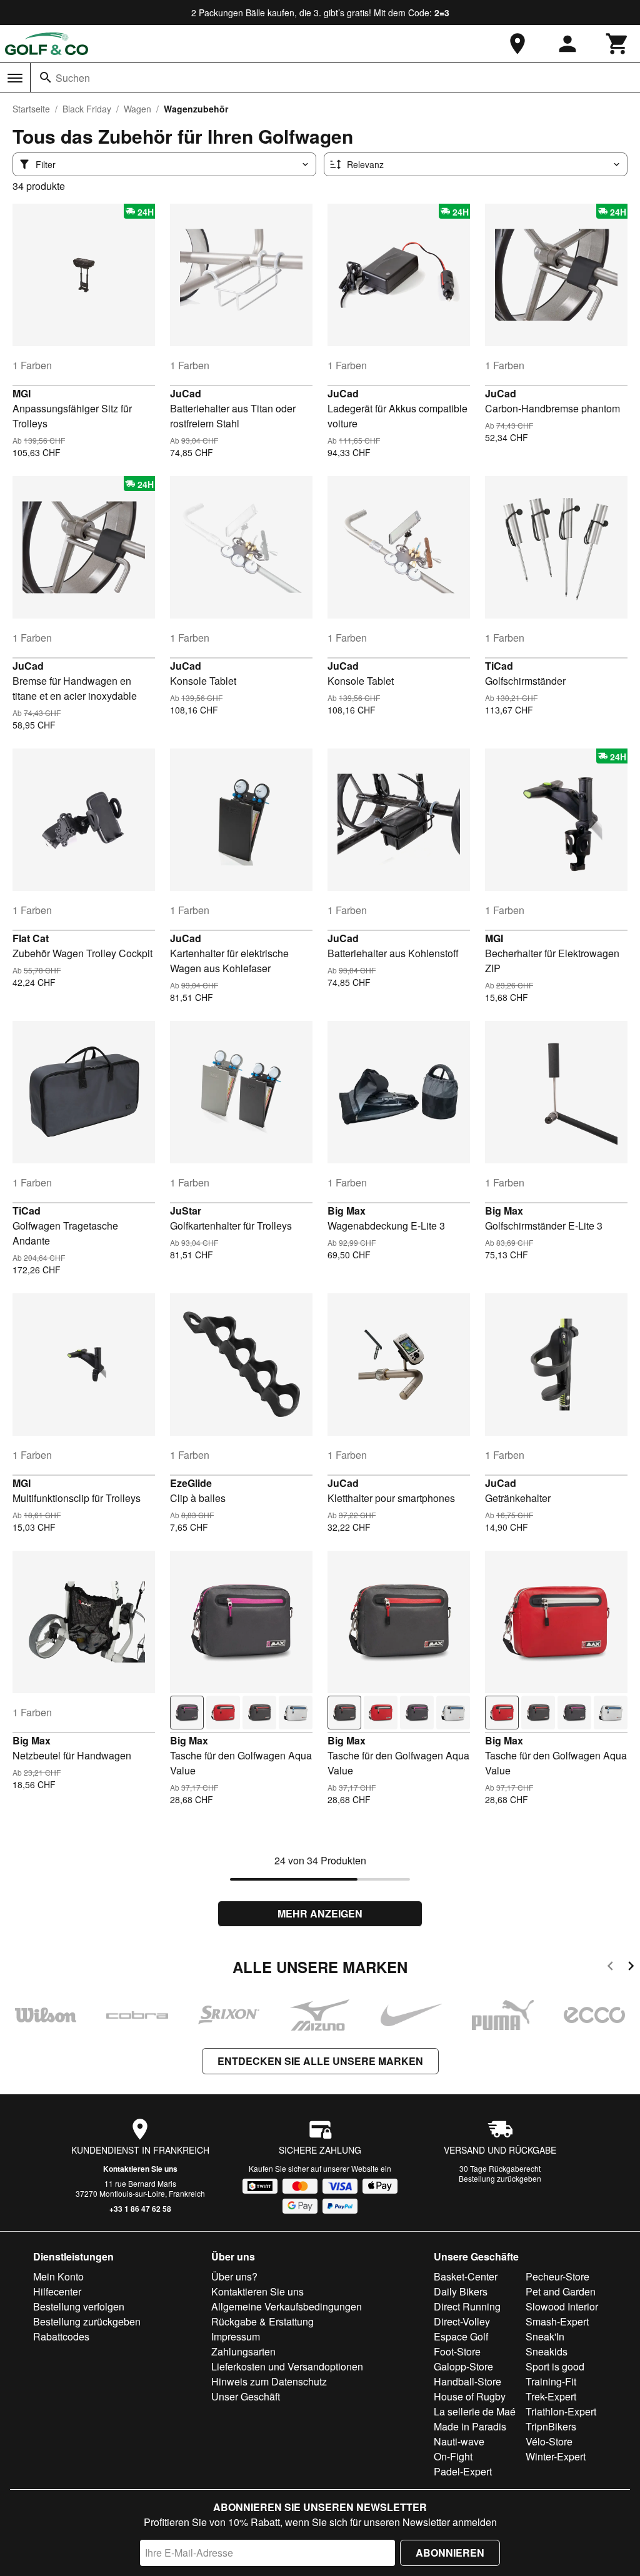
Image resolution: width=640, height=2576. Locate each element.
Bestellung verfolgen (79, 2306)
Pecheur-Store (557, 2276)
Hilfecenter (57, 2291)
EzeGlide (191, 1483)
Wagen (137, 109)
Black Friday (87, 109)
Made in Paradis (470, 2426)
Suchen (73, 78)
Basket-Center (466, 2276)
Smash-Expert (557, 2321)
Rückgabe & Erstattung (262, 2321)
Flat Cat (31, 938)
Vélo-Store (549, 2441)
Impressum (236, 2336)
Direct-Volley (462, 2321)
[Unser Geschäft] (517, 44)
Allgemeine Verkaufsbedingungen (287, 2306)
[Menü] (15, 78)
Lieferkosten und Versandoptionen (287, 2366)
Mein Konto (58, 2276)
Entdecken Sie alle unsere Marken (320, 2061)
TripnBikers (551, 2426)
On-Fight (453, 2456)
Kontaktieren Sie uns (140, 2169)
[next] (631, 1968)
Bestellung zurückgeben (500, 2178)
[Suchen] (46, 77)
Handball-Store (467, 2381)
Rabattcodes (61, 2336)
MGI (22, 393)
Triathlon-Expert (561, 2411)
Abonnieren (450, 2553)
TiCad (499, 666)
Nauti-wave (459, 2441)
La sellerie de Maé (475, 2411)
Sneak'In (545, 2336)
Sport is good (555, 2366)
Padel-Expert (463, 2471)
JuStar (186, 1211)
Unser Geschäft (246, 2396)
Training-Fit (551, 2381)
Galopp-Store (463, 2366)
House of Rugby (470, 2396)
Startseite (31, 109)
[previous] (610, 1968)
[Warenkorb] (617, 44)
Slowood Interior (562, 2306)
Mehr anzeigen (320, 1913)
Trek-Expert (551, 2396)
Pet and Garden (561, 2291)
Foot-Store (457, 2351)
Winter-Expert (556, 2456)
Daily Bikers (461, 2291)
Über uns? (234, 2276)
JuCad (186, 393)
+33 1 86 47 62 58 (140, 2209)
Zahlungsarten (243, 2351)
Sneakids (547, 2351)
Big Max (347, 1211)
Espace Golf (461, 2336)
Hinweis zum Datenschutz (269, 2381)
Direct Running (467, 2306)
